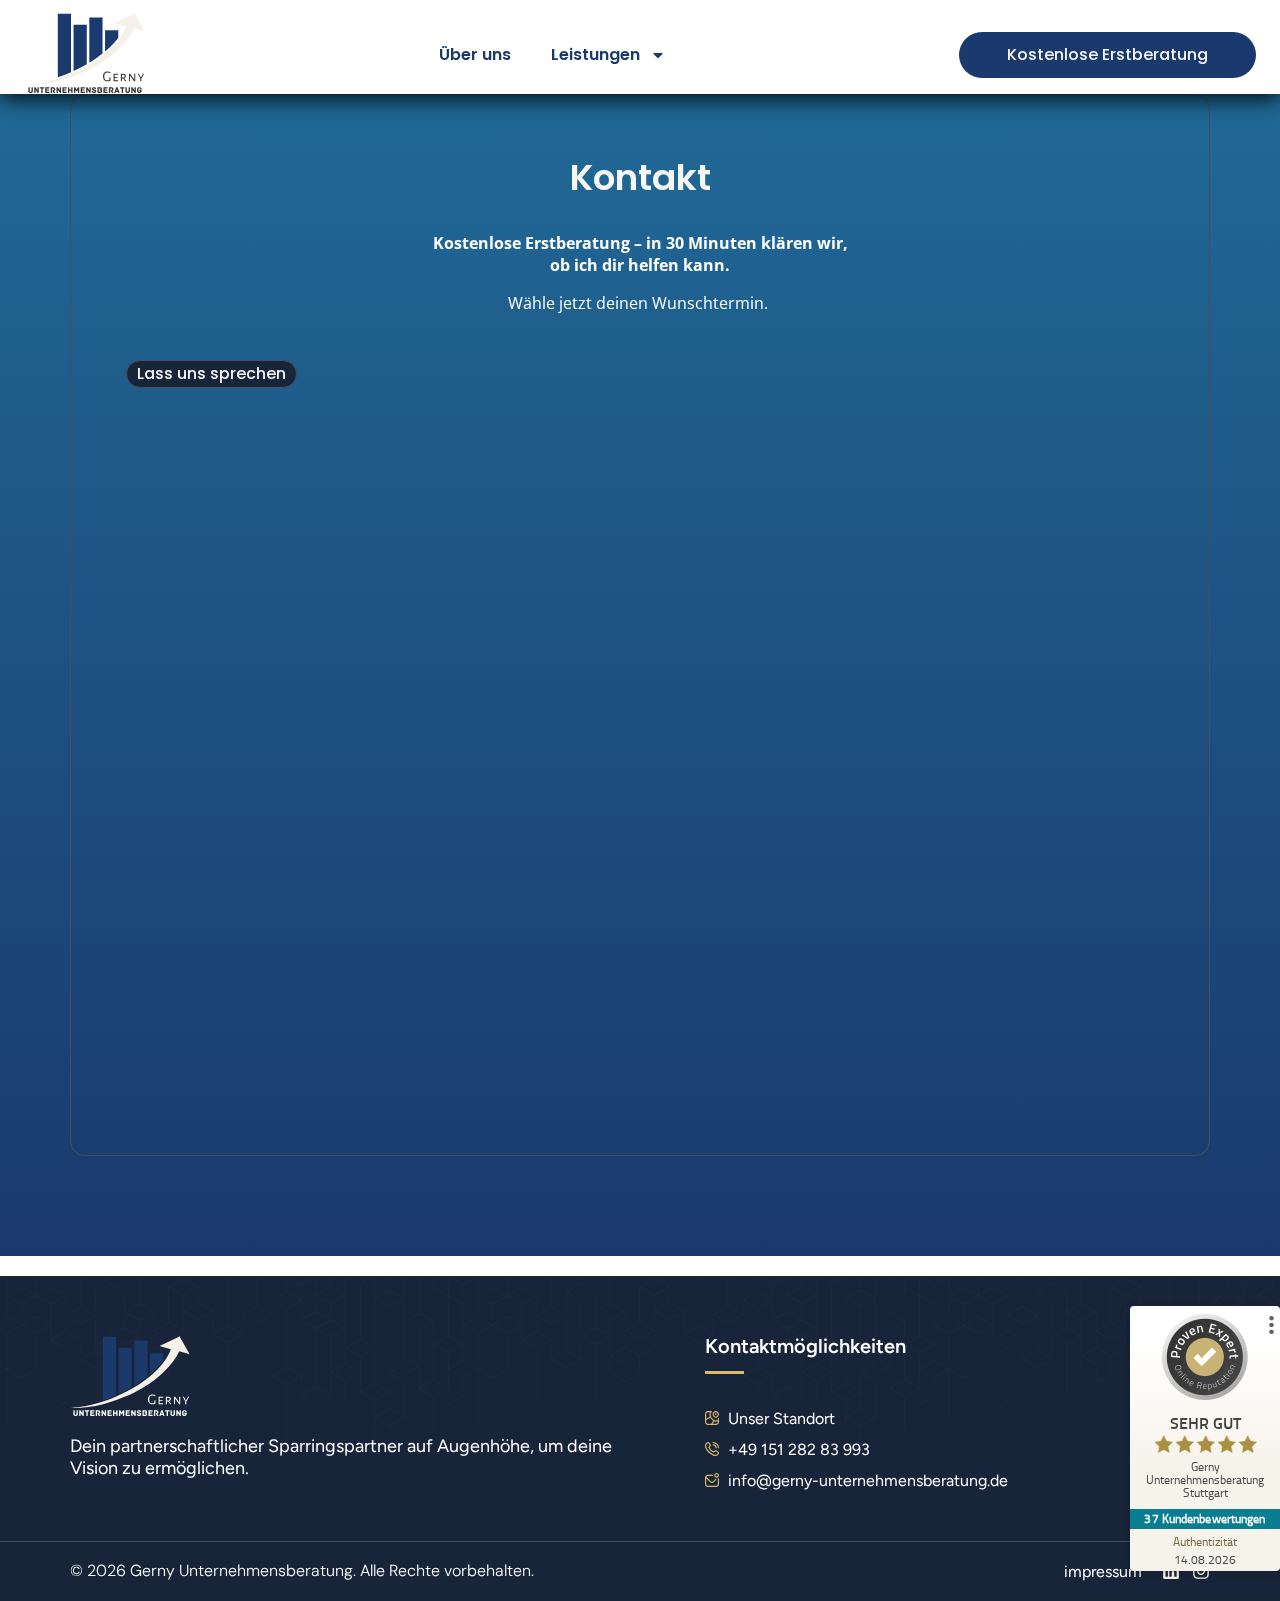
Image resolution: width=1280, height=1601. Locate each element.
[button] (211, 374)
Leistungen (595, 54)
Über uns (475, 54)
